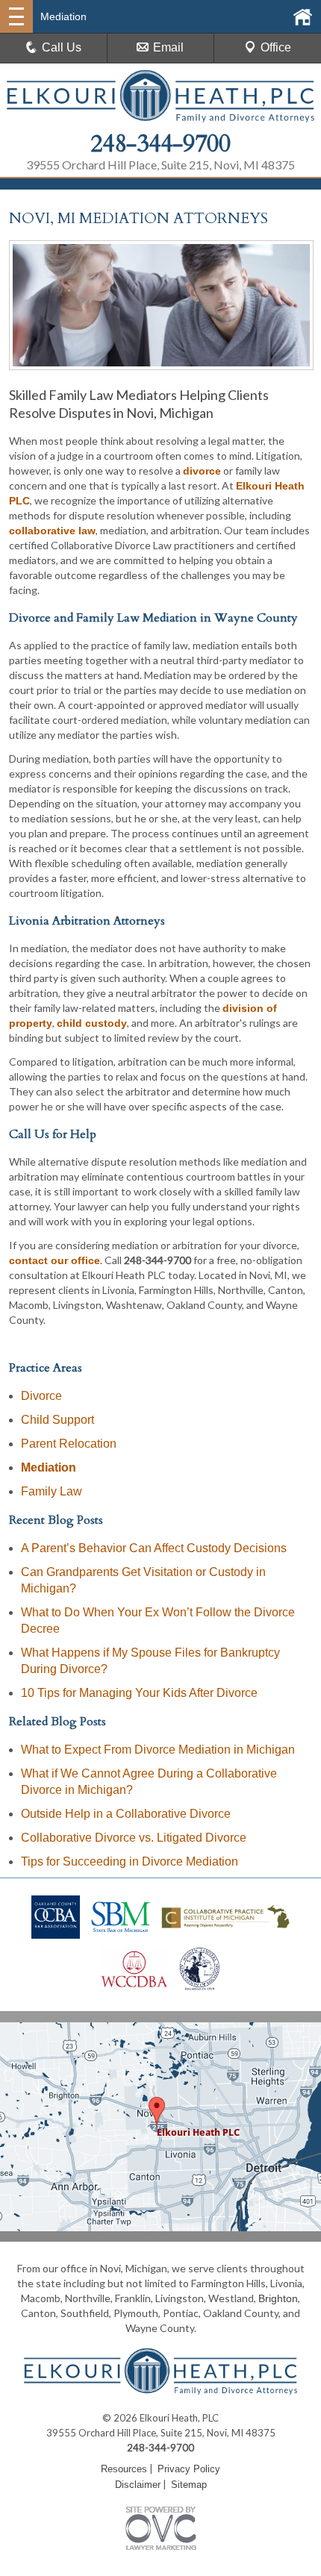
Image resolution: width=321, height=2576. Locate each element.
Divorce (41, 1396)
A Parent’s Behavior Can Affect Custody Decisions (154, 1548)
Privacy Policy (189, 2469)
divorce (202, 471)
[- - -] (16, 16)
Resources (124, 2469)
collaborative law (52, 531)
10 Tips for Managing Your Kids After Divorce (139, 1693)
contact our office (54, 1260)
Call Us (62, 47)
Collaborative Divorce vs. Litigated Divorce (134, 1838)
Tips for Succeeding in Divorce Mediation (130, 1861)
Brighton (278, 2298)
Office (276, 47)
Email (168, 47)
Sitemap (189, 2485)
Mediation (49, 1467)
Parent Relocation (69, 1444)
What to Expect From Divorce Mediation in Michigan (158, 1750)
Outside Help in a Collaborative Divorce (126, 1814)
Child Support (57, 1420)
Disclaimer (138, 2485)
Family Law (52, 1491)
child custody (92, 1023)
